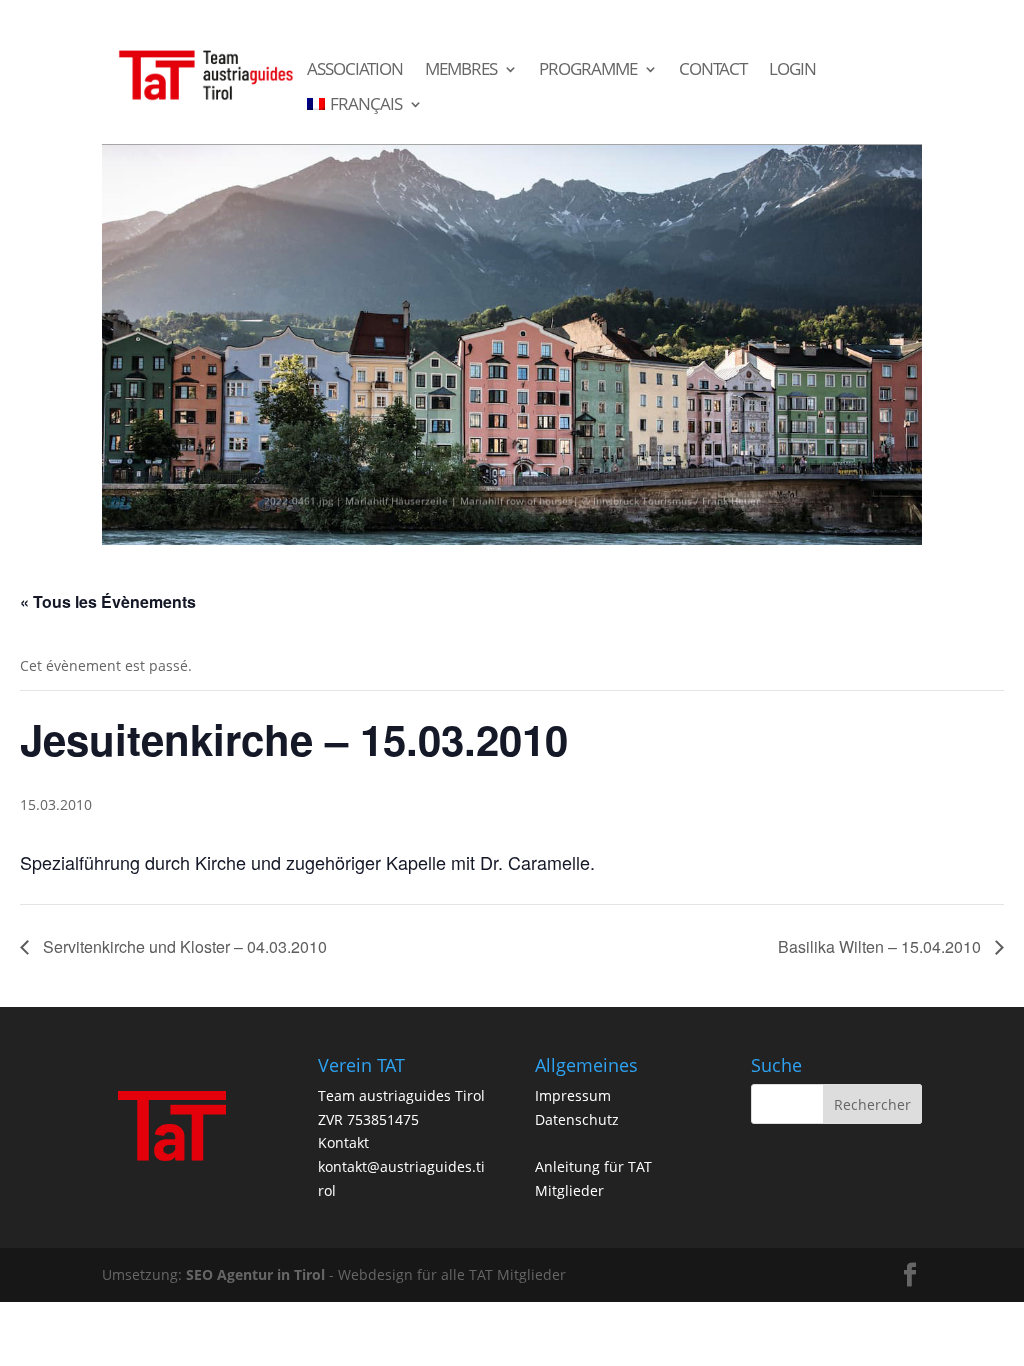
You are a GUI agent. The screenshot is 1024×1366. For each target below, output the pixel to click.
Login (792, 70)
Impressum (573, 1095)
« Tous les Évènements (108, 601)
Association (355, 70)
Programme (588, 70)
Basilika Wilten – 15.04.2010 (881, 946)
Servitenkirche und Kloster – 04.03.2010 (183, 946)
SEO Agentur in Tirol (255, 1274)
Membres (461, 70)
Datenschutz (577, 1119)
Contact (713, 70)
